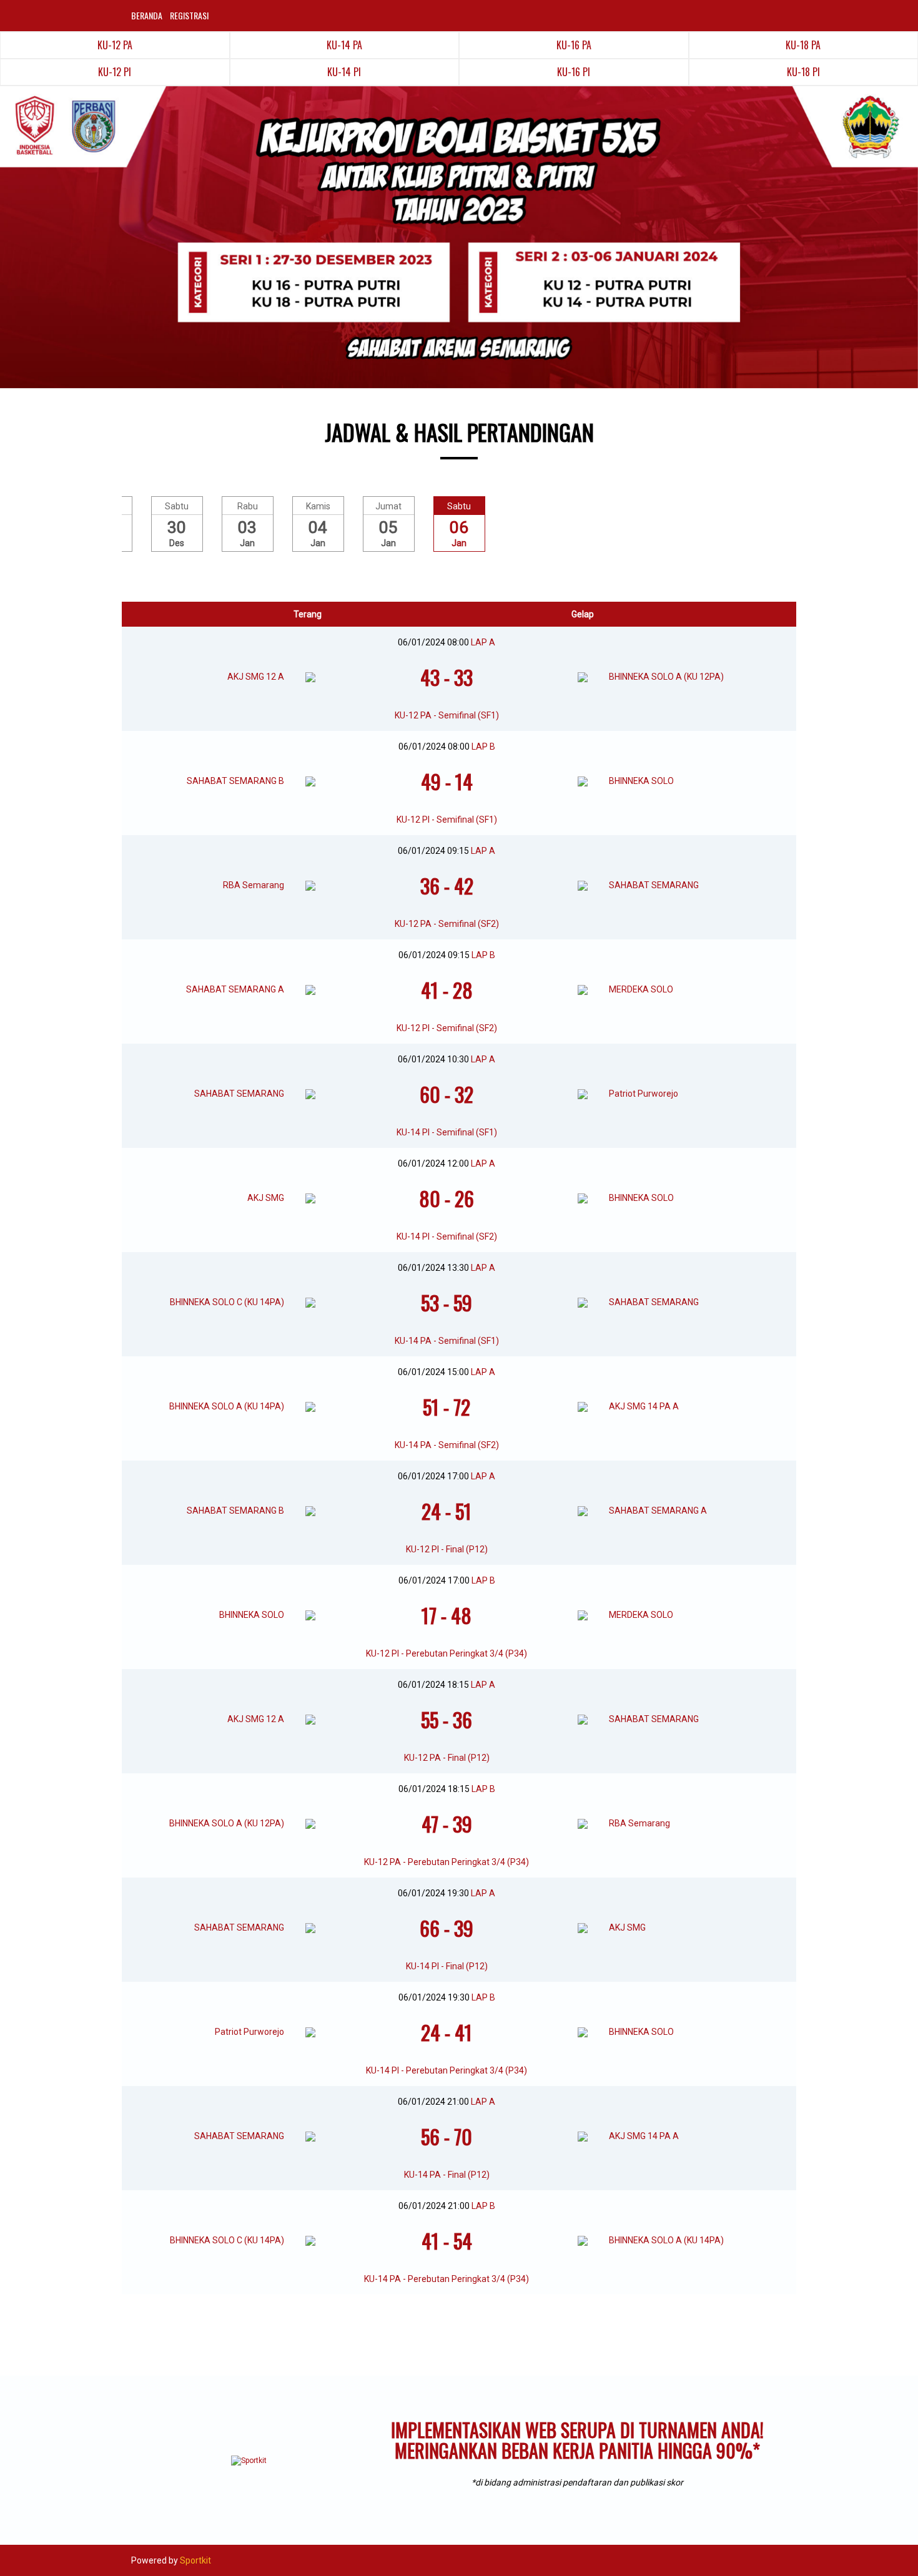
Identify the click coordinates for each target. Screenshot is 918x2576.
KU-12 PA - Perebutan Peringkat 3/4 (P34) (447, 1862)
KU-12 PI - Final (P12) (447, 1549)
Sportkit (195, 2560)
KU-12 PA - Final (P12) (447, 1758)
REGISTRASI (189, 15)
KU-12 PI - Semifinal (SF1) (447, 820)
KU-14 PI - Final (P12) (447, 1966)
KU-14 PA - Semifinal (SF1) (447, 1341)
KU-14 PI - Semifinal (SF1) (447, 1132)
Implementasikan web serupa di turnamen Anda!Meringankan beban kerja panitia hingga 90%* (577, 2440)
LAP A (483, 642)
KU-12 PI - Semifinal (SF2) (447, 1028)
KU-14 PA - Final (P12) (447, 2175)
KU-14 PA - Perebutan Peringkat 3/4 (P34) (447, 2279)
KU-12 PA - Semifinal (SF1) (447, 715)
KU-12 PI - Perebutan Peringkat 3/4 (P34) (447, 1653)
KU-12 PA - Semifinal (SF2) (447, 924)
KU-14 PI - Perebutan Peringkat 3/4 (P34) (447, 2070)
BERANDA (147, 15)
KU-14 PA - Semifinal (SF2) (447, 1445)
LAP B (483, 747)
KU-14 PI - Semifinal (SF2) (447, 1237)
